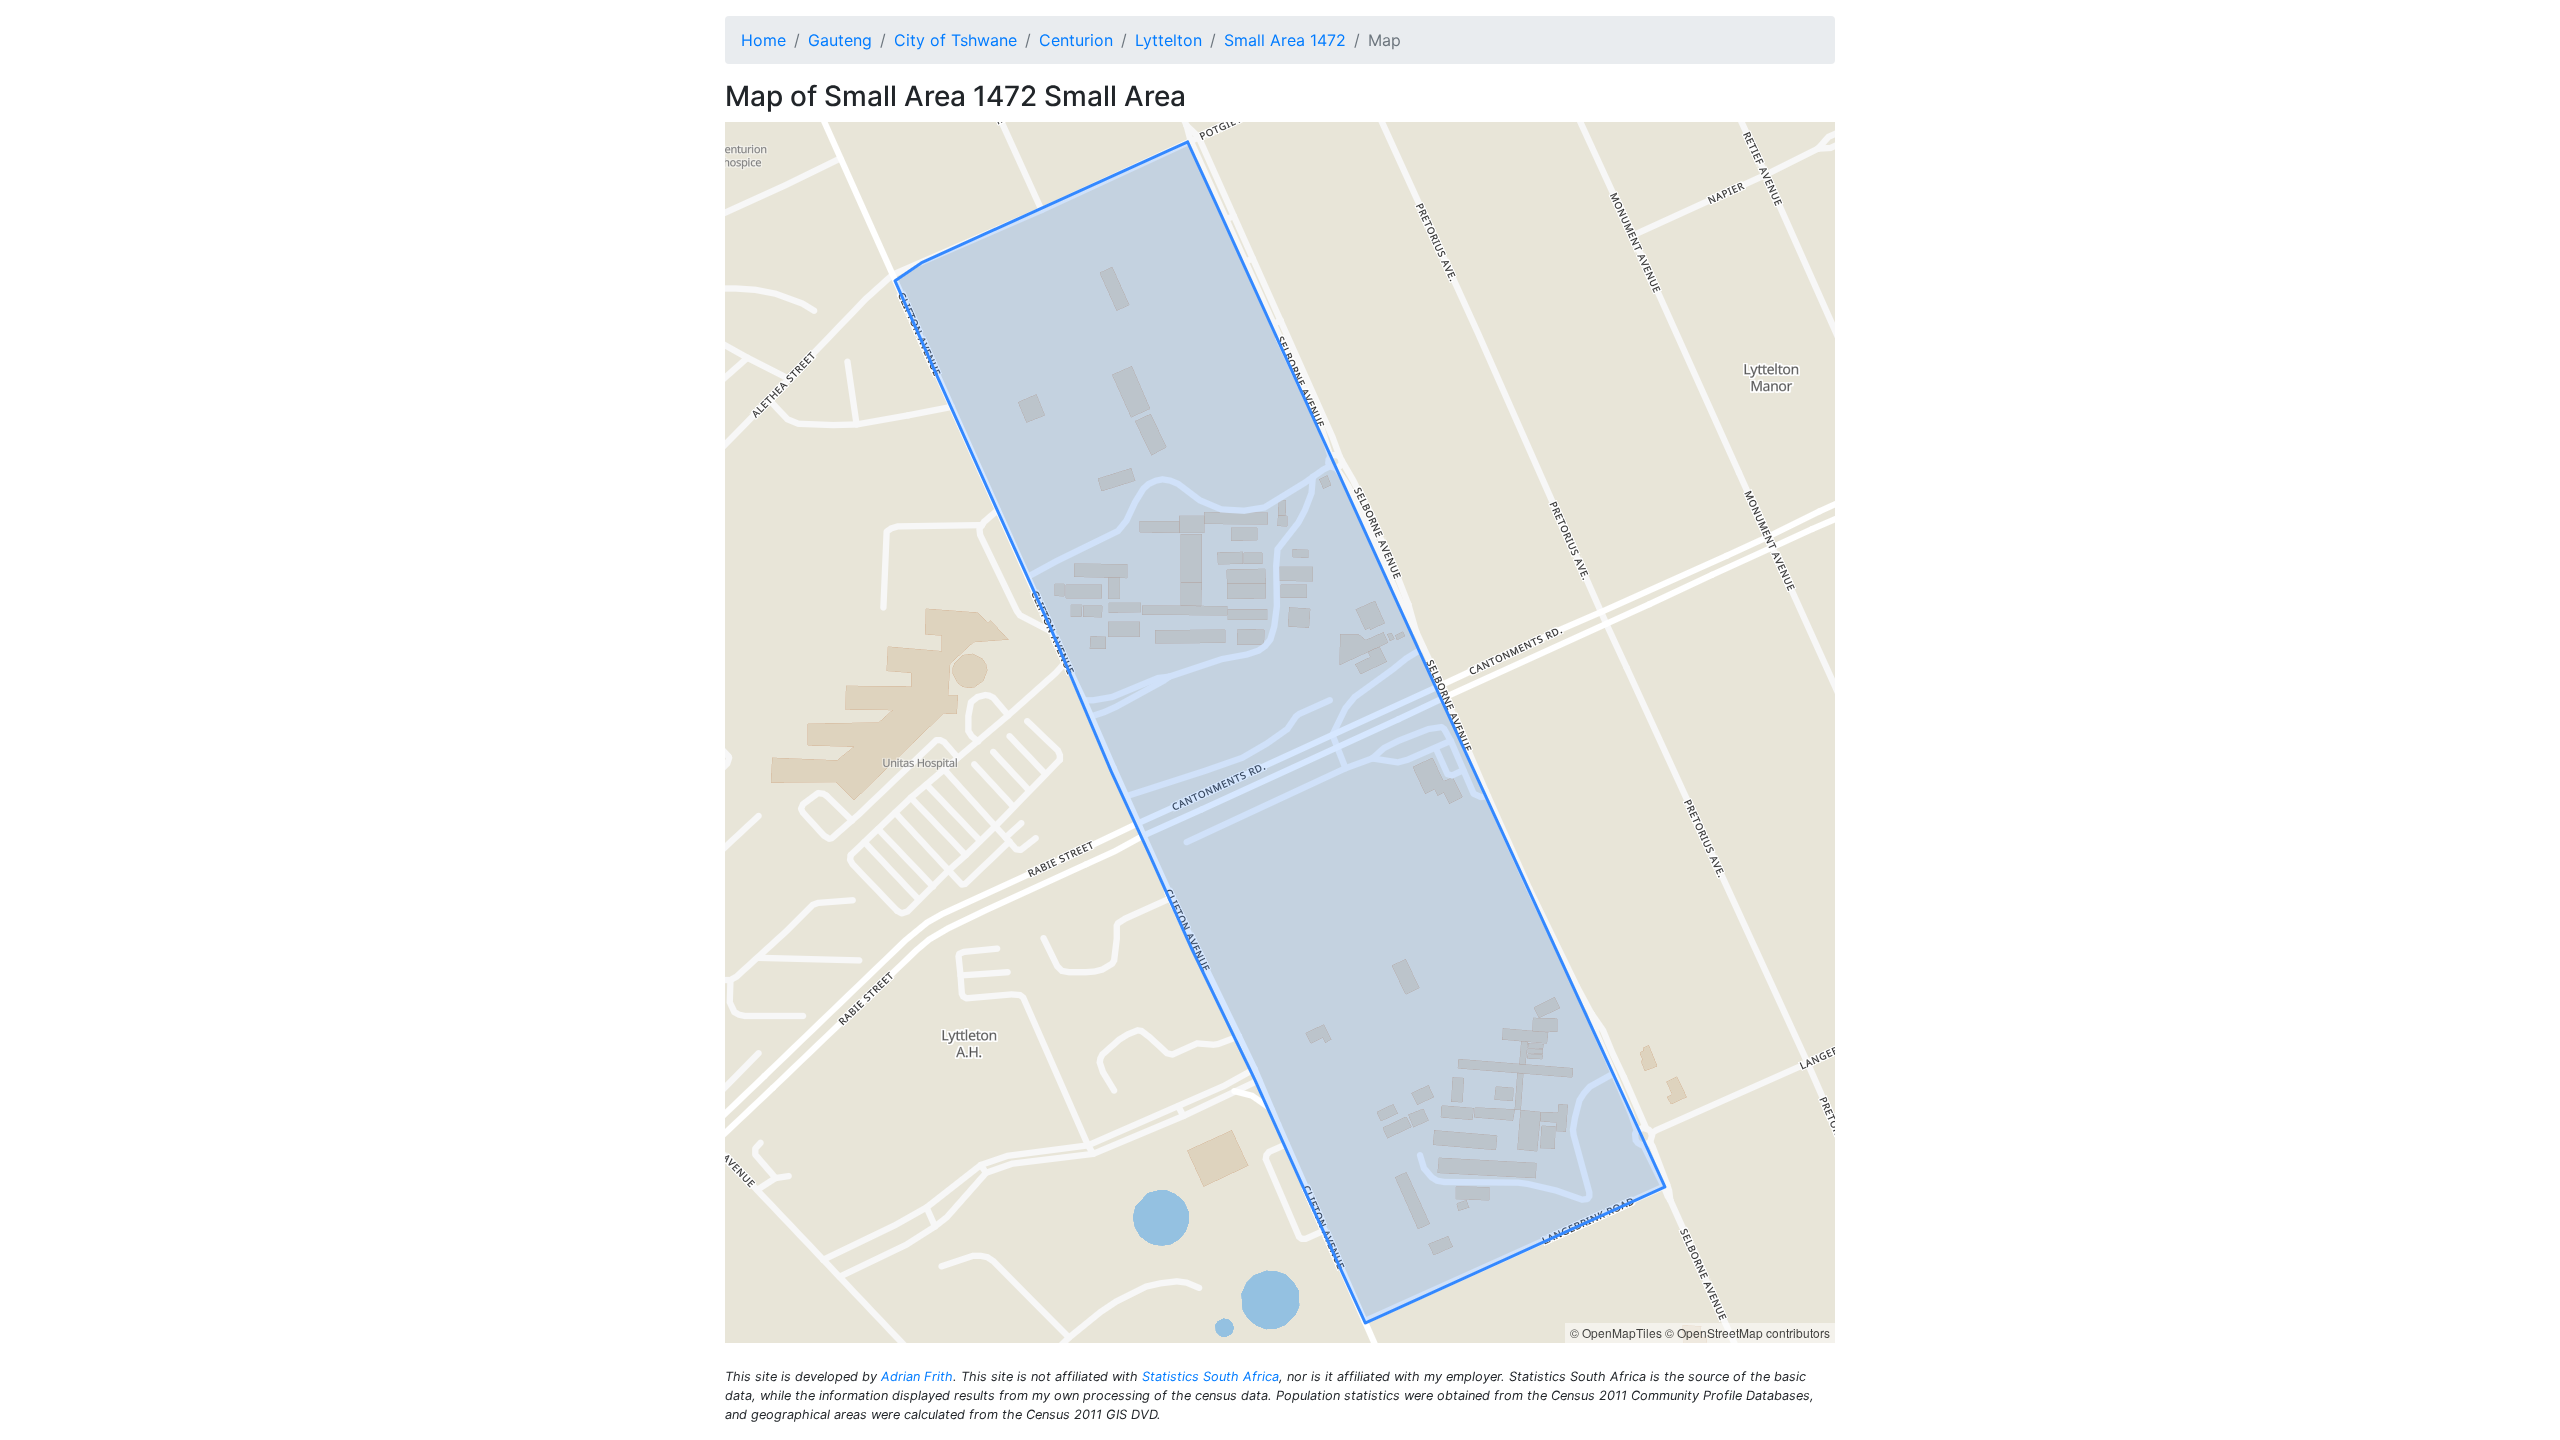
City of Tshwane (955, 40)
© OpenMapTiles (1616, 1332)
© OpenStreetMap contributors (1747, 1332)
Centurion (1076, 40)
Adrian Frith (917, 1376)
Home (763, 40)
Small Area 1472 (1285, 40)
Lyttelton (1168, 40)
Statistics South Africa (1210, 1376)
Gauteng (840, 40)
